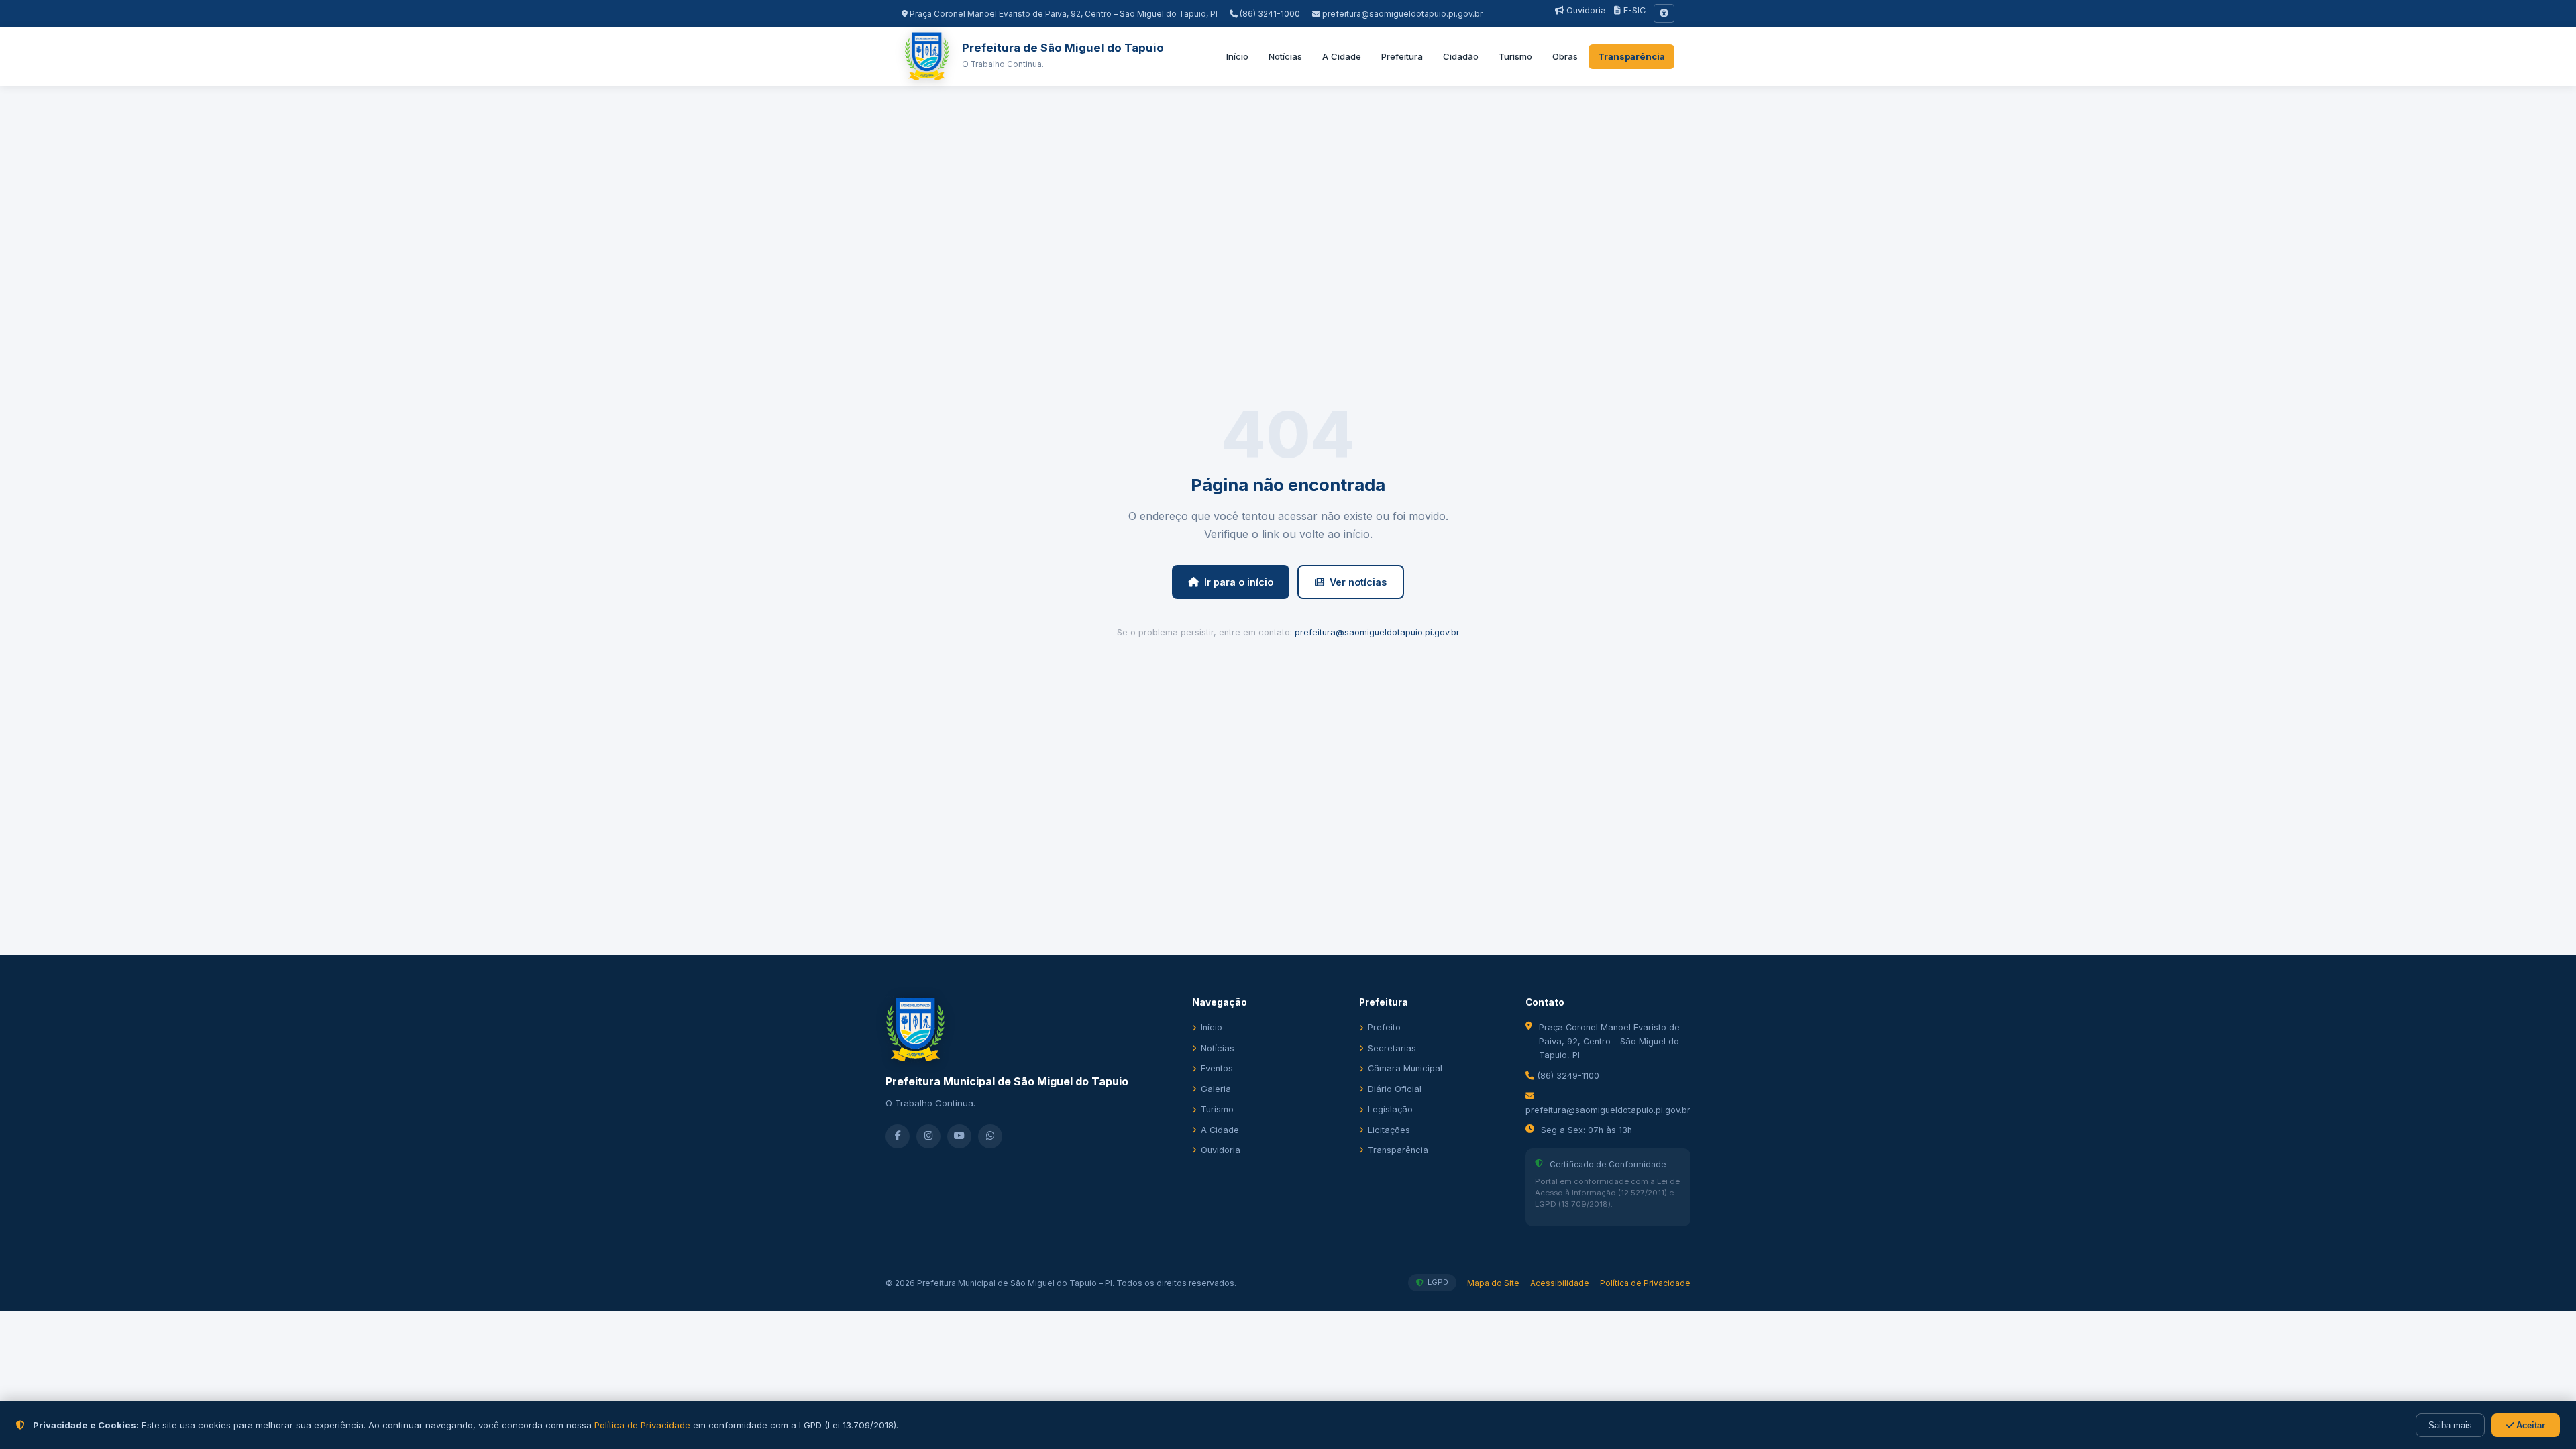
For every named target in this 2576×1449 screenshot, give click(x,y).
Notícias (1285, 56)
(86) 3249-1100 (1567, 1076)
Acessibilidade (1560, 1283)
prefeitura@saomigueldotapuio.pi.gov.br (1402, 14)
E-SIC (1633, 10)
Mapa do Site (1493, 1283)
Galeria (1216, 1089)
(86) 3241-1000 (1269, 14)
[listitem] (898, 1136)
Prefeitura (1402, 56)
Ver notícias (1358, 582)
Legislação (1390, 1109)
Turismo (1515, 56)
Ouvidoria (1585, 10)
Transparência (1631, 56)
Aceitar (2529, 1425)
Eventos (1217, 1068)
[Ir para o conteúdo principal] (1664, 13)
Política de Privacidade (1645, 1283)
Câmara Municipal (1405, 1068)
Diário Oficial (1395, 1089)
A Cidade (1342, 56)
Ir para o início (1239, 582)
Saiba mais (2450, 1425)
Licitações (1389, 1130)
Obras (1565, 56)
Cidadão (1461, 56)
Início (1237, 56)
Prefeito (1384, 1027)
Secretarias (1392, 1048)
